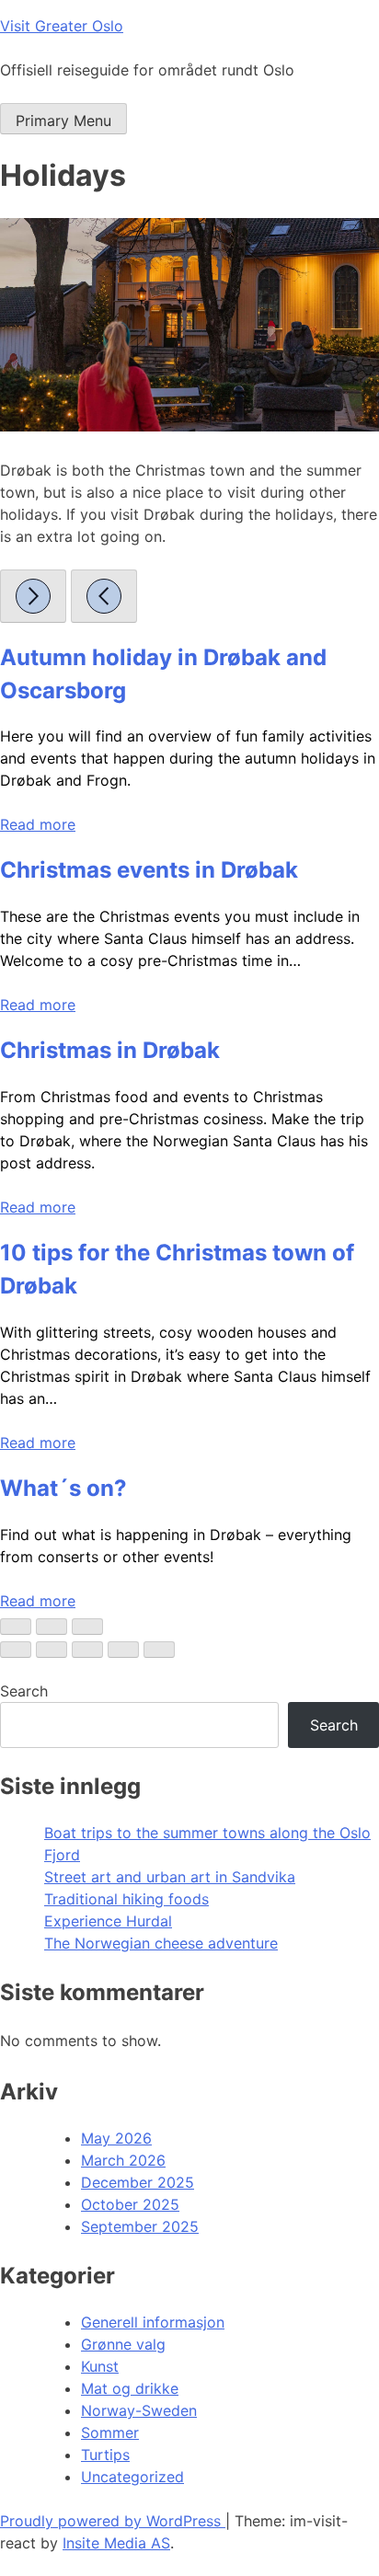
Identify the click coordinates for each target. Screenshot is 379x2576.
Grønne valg (123, 2344)
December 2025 (138, 2182)
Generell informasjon (153, 2322)
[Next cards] (33, 596)
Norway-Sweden (139, 2410)
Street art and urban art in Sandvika (170, 1877)
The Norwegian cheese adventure (161, 1943)
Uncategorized (132, 2477)
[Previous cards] (104, 596)
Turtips (105, 2455)
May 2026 (116, 2138)
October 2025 (130, 2204)
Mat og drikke (130, 2388)
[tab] (16, 1627)
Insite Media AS (116, 2543)
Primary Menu (63, 121)
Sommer (110, 2432)
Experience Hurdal (108, 1921)
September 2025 (140, 2226)
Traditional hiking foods (126, 1899)
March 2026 (123, 2160)
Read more (38, 824)
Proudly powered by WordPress (113, 2521)
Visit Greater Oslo (62, 26)
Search (24, 1691)
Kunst (100, 2366)
